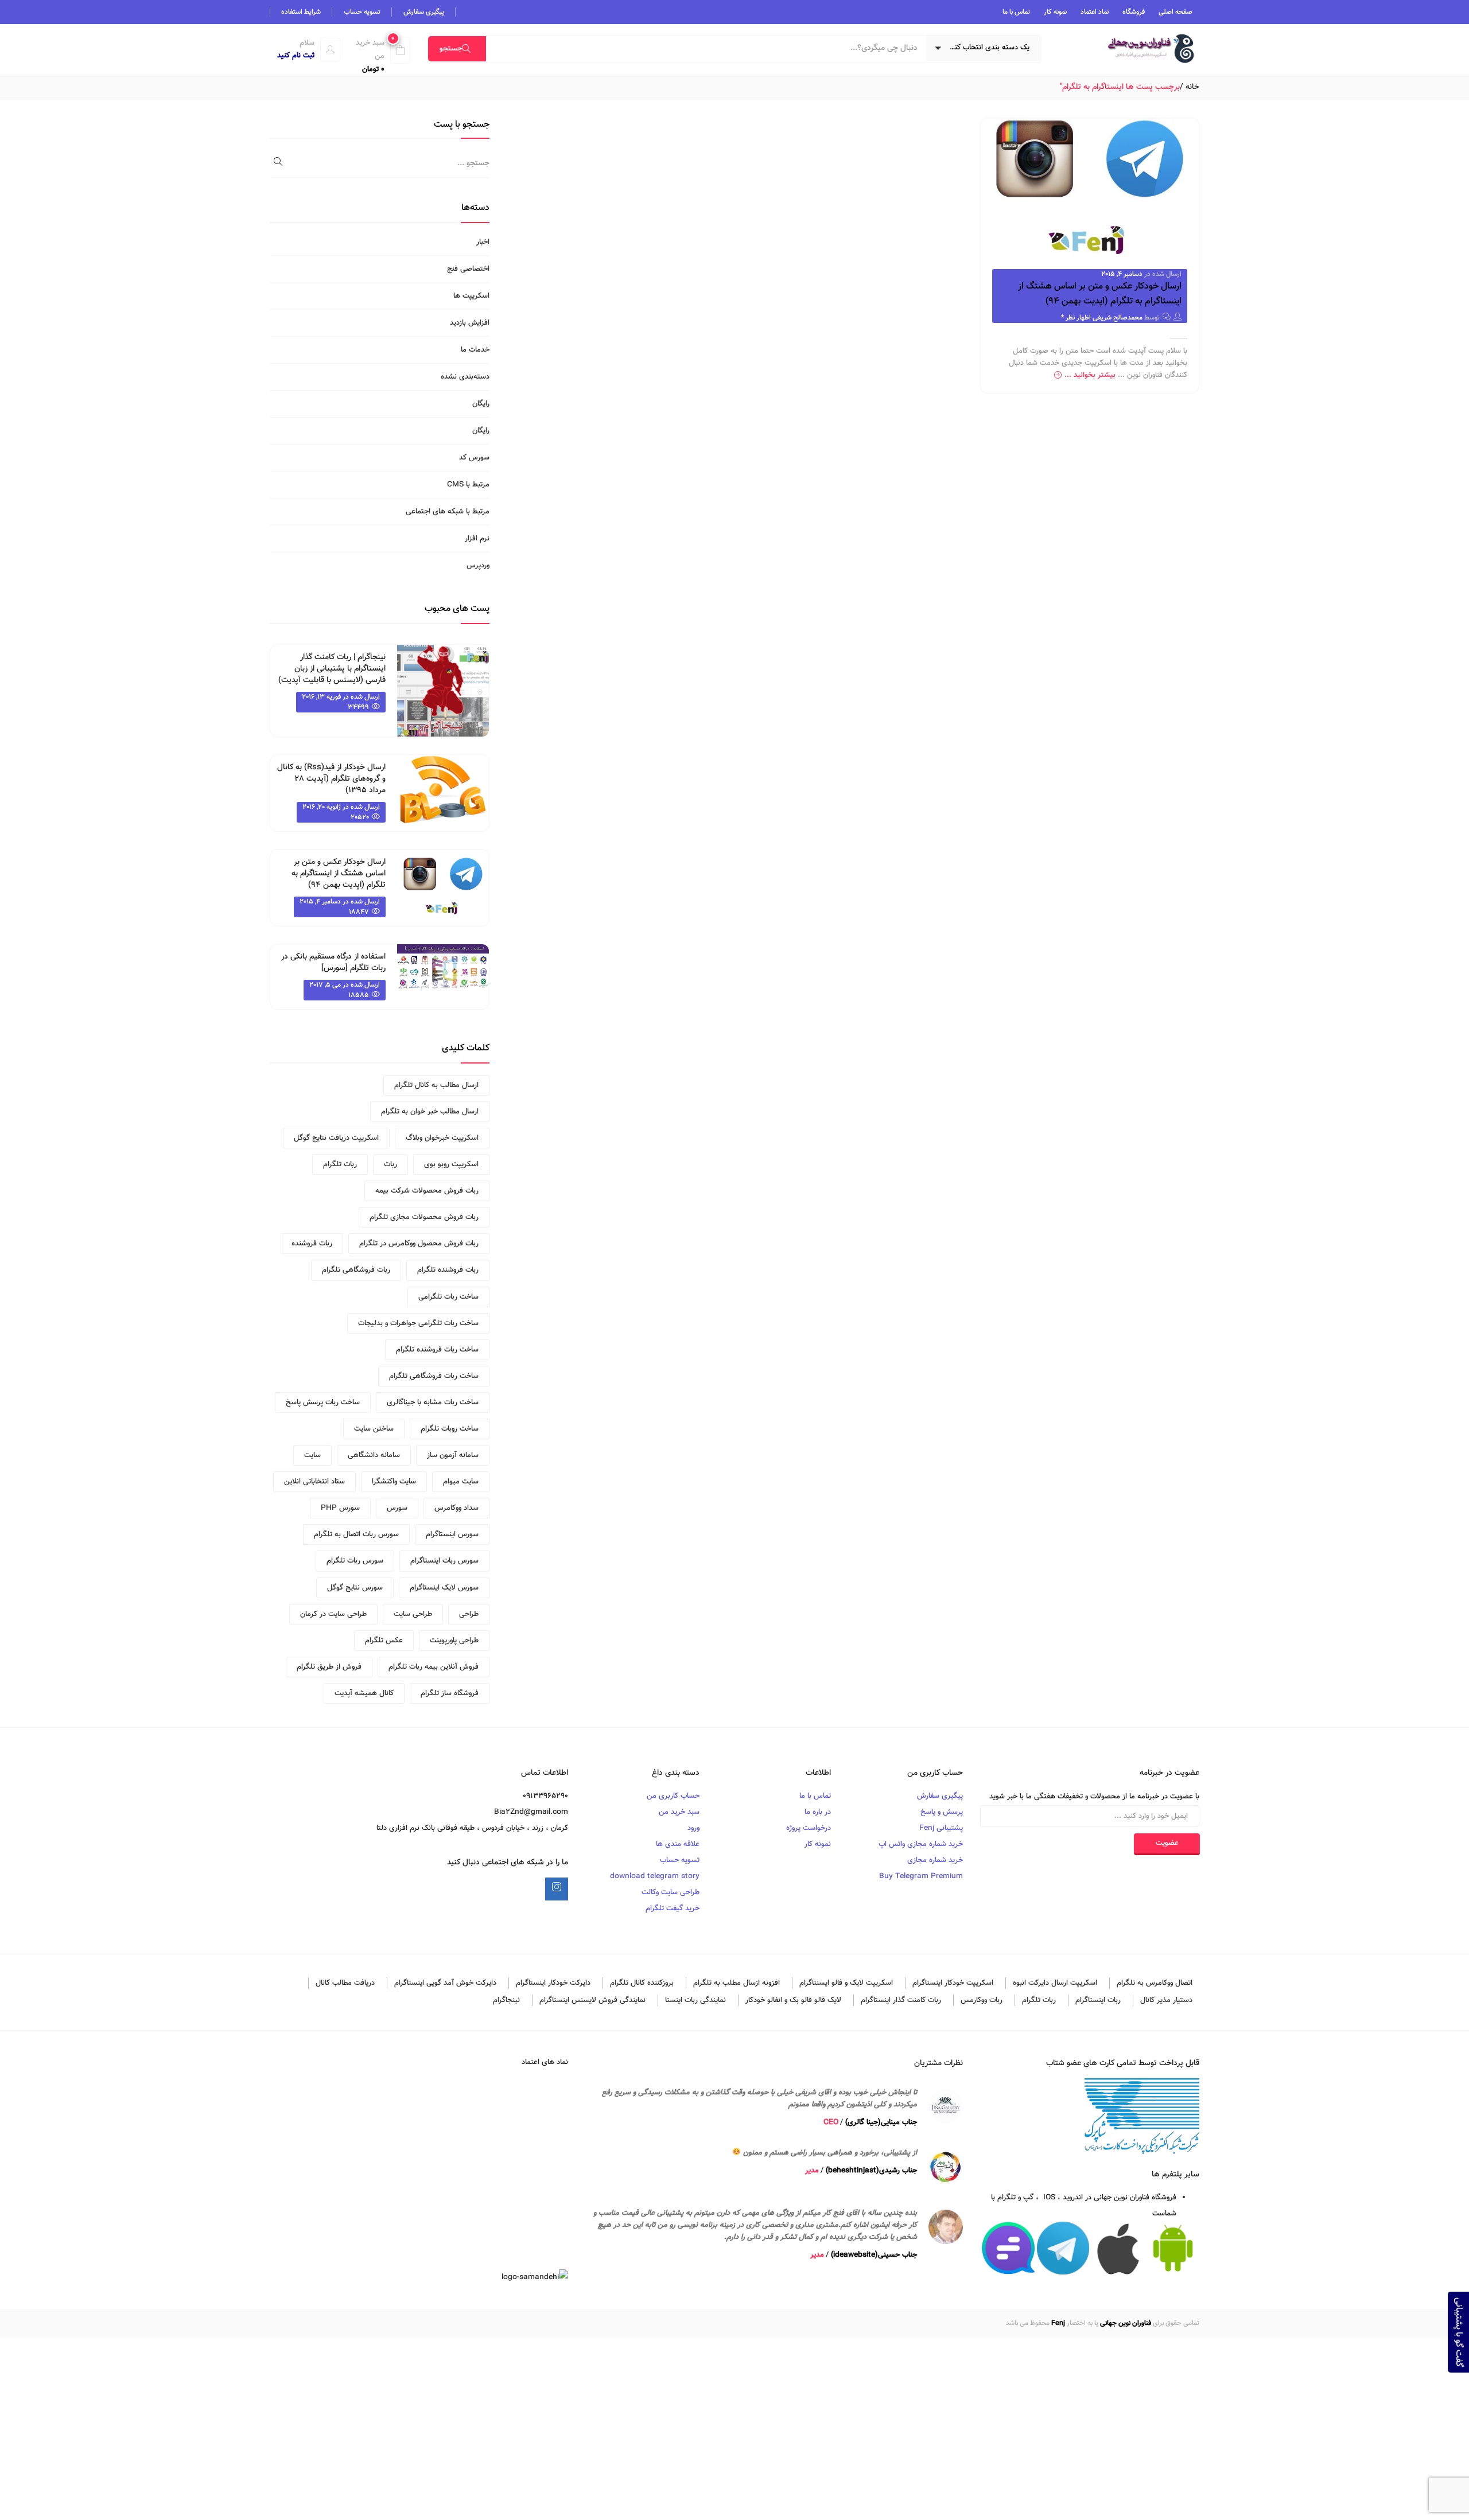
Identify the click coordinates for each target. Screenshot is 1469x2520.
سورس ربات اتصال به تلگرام (356, 1534)
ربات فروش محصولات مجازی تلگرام (424, 1217)
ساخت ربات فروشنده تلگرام (437, 1350)
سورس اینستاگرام (452, 1534)
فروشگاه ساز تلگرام (450, 1693)
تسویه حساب (362, 12)
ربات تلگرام (340, 1164)
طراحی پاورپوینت (454, 1641)
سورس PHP (340, 1508)
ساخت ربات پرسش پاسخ (323, 1403)
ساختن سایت (374, 1429)
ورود (693, 1828)
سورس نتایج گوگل (355, 1588)
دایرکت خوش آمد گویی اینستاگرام (445, 1983)
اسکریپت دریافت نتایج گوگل (336, 1138)
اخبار (483, 242)
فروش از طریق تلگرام (329, 1667)
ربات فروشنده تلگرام (448, 1270)
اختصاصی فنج (468, 269)
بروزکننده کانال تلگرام (642, 1983)
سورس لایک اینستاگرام (444, 1588)
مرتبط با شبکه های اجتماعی (448, 512)
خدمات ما (475, 350)
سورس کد (474, 458)
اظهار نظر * (1076, 318)
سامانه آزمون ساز (453, 1455)
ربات (390, 1164)
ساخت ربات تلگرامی (448, 1297)
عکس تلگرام (384, 1641)
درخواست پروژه (809, 1828)
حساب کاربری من (673, 1796)
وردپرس (478, 566)
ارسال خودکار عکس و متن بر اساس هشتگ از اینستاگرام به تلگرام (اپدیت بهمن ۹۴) (1100, 294)
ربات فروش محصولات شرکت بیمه (427, 1191)
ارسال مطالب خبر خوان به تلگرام (430, 1112)
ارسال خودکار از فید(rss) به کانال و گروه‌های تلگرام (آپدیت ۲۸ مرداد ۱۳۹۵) (331, 779)
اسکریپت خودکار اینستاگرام (953, 1983)
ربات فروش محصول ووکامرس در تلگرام (419, 1244)
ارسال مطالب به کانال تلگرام (436, 1085)
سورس (397, 1508)
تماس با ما (1016, 12)
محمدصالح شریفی (1118, 318)
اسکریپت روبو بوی (451, 1164)
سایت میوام (461, 1482)
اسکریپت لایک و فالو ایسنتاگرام (846, 1983)
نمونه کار (1055, 12)
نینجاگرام (506, 2000)
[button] (377, 56)
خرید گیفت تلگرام (673, 1908)
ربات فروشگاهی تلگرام (356, 1270)
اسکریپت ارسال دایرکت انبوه (1055, 1983)
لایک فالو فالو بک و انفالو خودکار (793, 2000)
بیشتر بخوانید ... (1090, 375)
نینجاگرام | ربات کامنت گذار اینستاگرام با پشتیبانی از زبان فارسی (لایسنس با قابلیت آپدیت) (332, 669)
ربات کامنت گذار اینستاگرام (901, 2000)
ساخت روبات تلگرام (450, 1429)
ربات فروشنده (312, 1244)
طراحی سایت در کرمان (333, 1614)
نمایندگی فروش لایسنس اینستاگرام (592, 2000)
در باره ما (818, 1812)
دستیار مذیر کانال (1166, 2000)
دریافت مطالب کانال (345, 1983)
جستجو (451, 49)
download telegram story (655, 1876)
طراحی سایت (413, 1614)
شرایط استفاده (301, 12)
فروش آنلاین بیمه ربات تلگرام (434, 1667)
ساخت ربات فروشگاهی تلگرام (434, 1376)
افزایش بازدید (470, 323)
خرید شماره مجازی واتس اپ (921, 1844)
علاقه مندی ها (678, 1844)
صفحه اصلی (1175, 12)
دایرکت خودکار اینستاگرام (553, 1983)
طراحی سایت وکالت (671, 1892)
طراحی (469, 1614)
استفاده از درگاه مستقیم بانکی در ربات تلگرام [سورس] (333, 963)
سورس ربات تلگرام (355, 1561)
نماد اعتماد (1095, 12)
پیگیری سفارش (424, 12)
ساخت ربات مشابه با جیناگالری (433, 1403)
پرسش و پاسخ (942, 1812)
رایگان (481, 404)
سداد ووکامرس (456, 1508)
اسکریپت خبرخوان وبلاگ (442, 1138)
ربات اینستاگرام (1098, 2000)
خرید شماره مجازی (935, 1860)
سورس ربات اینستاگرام (444, 1561)
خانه (1192, 87)
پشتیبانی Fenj (941, 1828)
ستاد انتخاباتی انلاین (314, 1482)
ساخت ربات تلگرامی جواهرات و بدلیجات (418, 1323)
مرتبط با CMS (468, 485)
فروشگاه (1134, 12)
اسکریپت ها (471, 296)
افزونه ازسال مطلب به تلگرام (737, 1983)
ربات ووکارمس (982, 2000)
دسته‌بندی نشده (465, 377)
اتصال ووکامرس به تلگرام (1155, 1983)
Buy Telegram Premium (921, 1876)
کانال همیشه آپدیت (364, 1693)
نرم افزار (477, 539)
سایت (312, 1455)
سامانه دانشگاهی (374, 1455)
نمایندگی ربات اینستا (695, 2000)
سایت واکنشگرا (394, 1482)
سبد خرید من (679, 1812)
